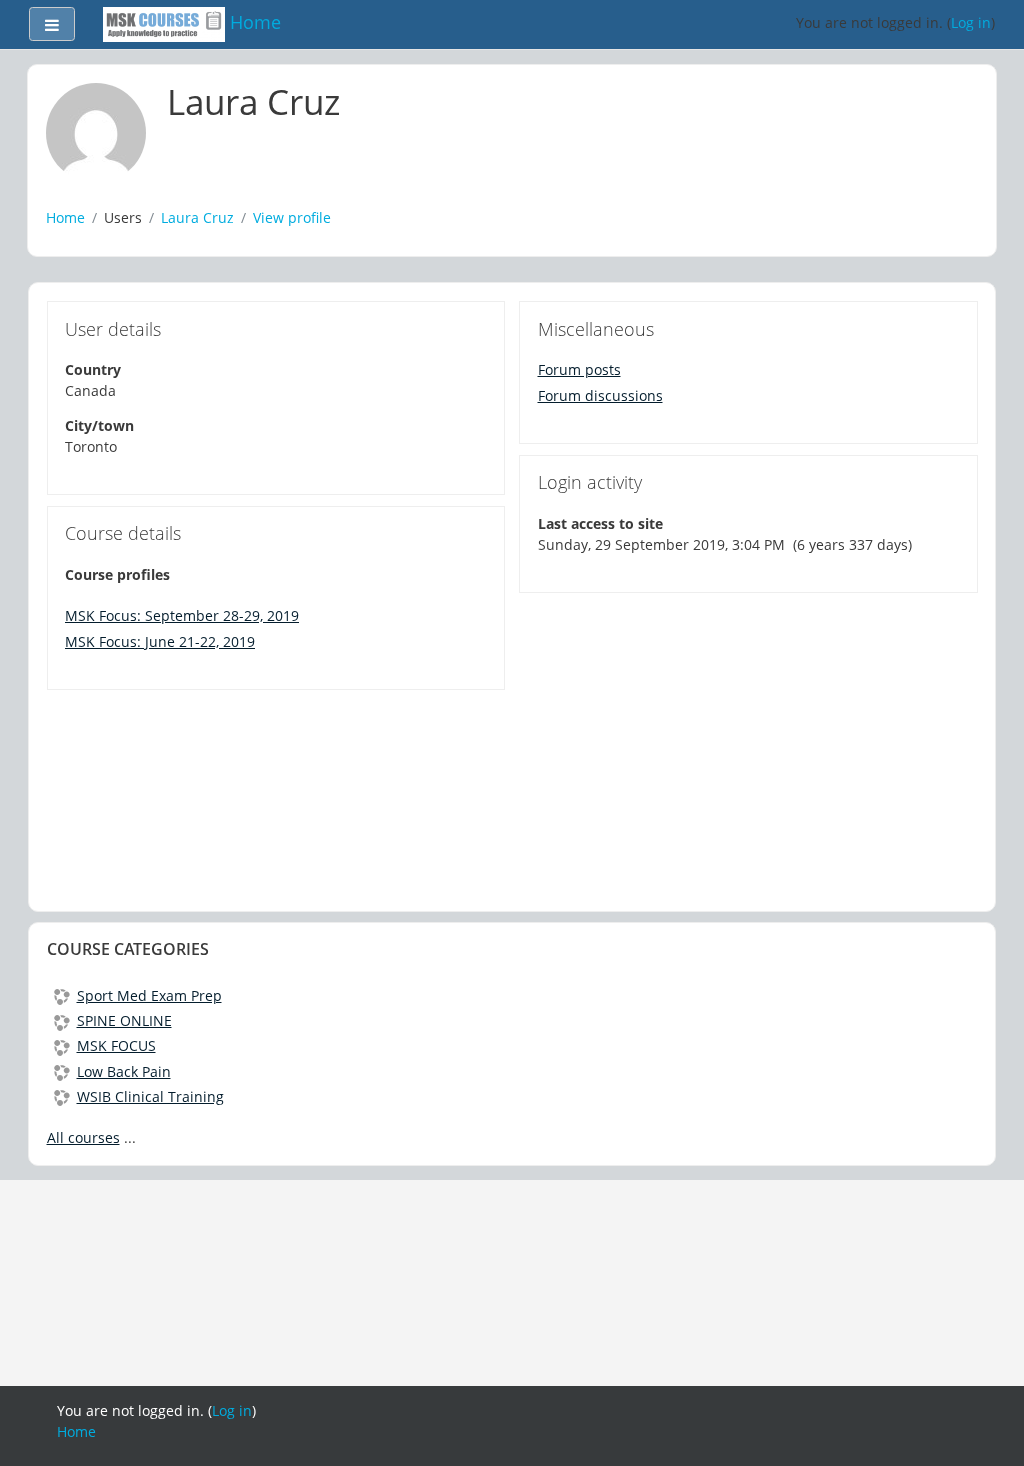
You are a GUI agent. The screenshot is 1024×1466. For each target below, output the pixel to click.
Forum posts (579, 369)
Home (65, 217)
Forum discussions (600, 395)
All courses (83, 1137)
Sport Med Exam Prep (149, 995)
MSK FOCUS (116, 1045)
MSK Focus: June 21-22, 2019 (160, 641)
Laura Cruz (197, 217)
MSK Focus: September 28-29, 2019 (182, 615)
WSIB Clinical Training (150, 1096)
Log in (971, 22)
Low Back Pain (124, 1071)
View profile (292, 217)
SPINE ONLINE (124, 1020)
